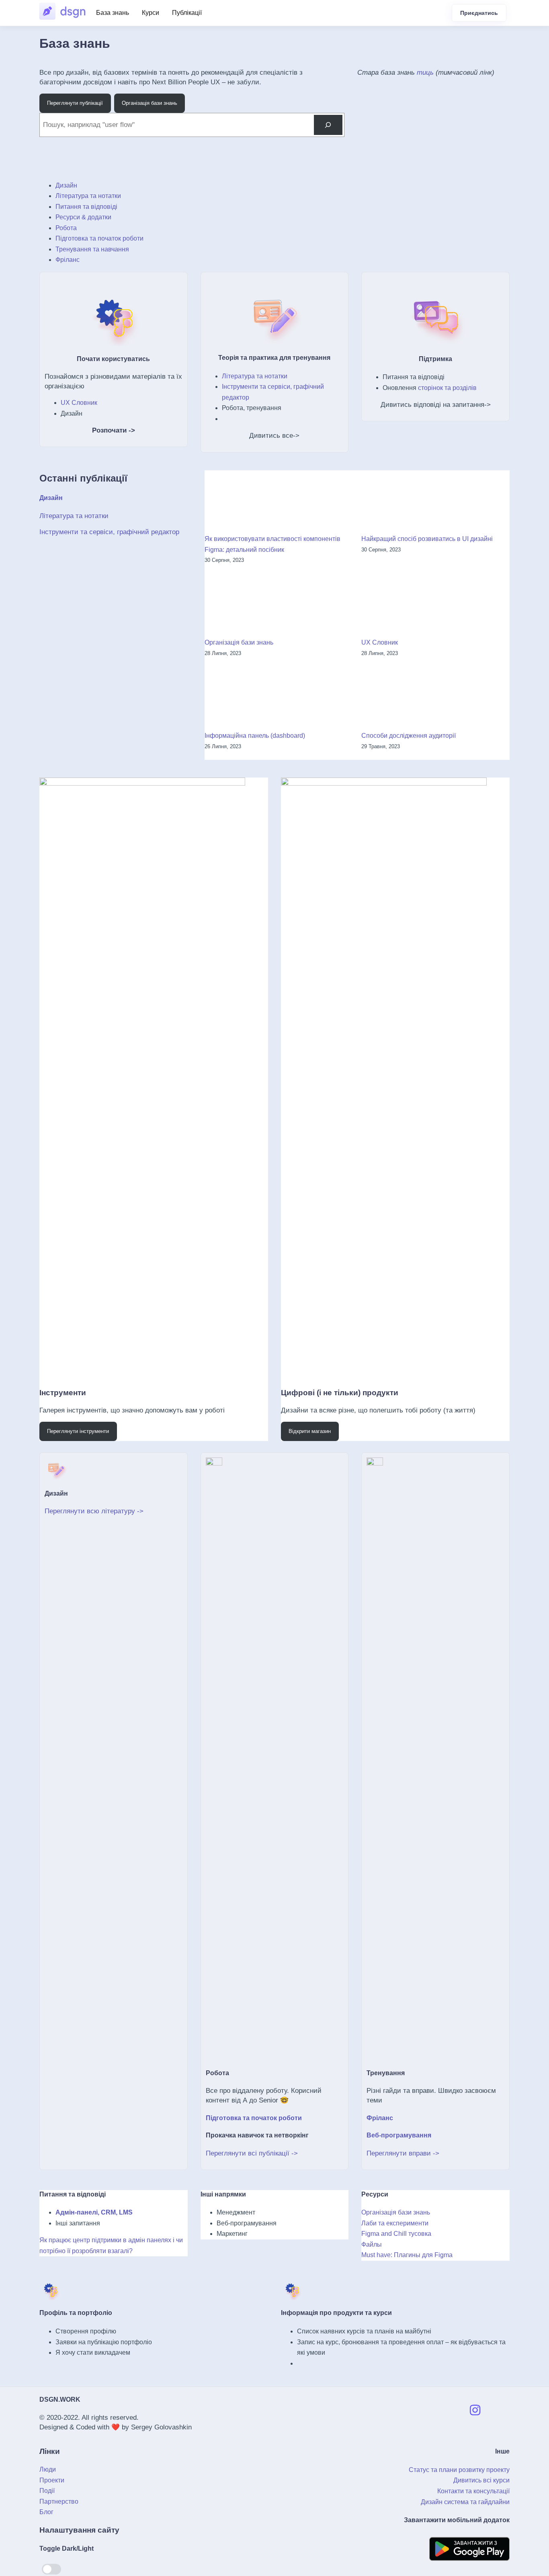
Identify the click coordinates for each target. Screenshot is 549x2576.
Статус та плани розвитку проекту (459, 2470)
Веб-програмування (399, 2135)
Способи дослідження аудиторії (409, 736)
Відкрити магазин (310, 1431)
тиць (425, 72)
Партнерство (59, 2501)
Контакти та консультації (473, 2491)
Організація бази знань (239, 642)
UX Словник (79, 403)
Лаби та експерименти (395, 2223)
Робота (66, 228)
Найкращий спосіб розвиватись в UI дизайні (427, 539)
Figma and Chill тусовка (396, 2234)
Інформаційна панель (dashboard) (255, 736)
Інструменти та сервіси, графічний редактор (109, 532)
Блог (46, 2512)
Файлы (372, 2244)
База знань (113, 13)
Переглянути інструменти (78, 1431)
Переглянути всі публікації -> (252, 2153)
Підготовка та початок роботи (99, 238)
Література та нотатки (88, 196)
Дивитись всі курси (481, 2480)
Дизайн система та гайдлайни (465, 2502)
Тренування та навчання (92, 249)
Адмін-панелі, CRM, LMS (94, 2212)
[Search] (328, 125)
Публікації (187, 13)
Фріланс (68, 260)
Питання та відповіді (86, 207)
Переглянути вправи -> (403, 2153)
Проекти (52, 2480)
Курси (151, 13)
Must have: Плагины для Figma (407, 2255)
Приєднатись (479, 13)
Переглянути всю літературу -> (94, 1511)
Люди (48, 2469)
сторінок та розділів (447, 388)
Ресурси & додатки (83, 217)
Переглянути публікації (75, 103)
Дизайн (66, 185)
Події (47, 2491)
